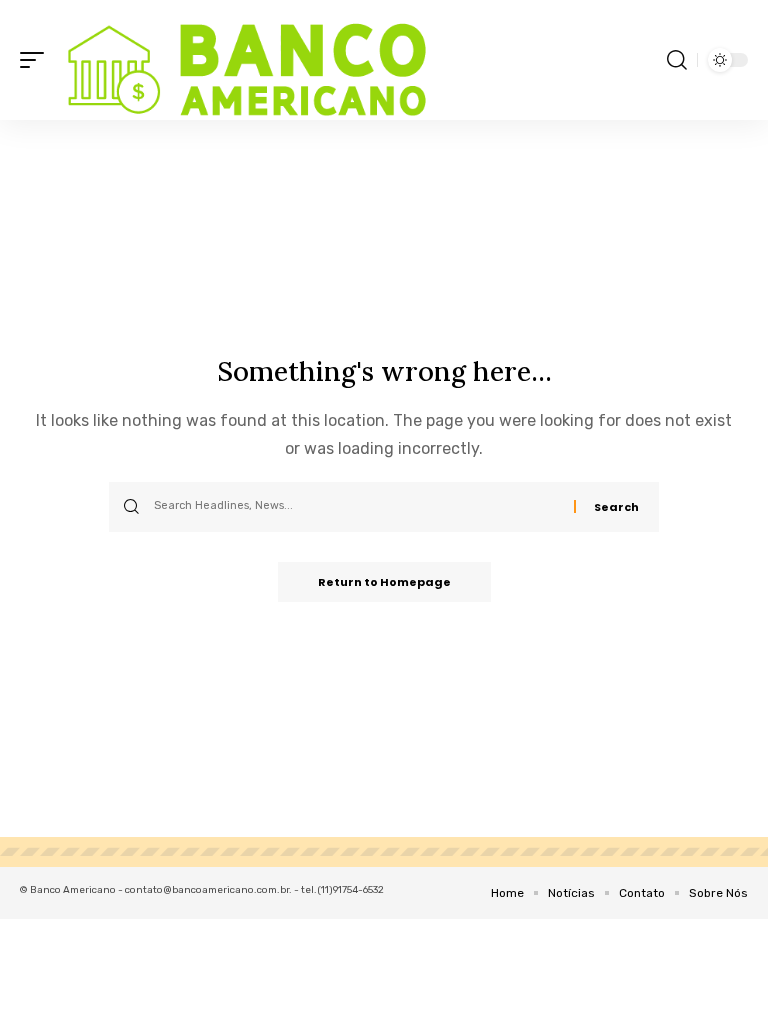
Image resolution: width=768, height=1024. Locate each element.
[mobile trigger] (37, 60)
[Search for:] (356, 507)
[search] (677, 60)
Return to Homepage (384, 582)
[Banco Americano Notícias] (241, 60)
